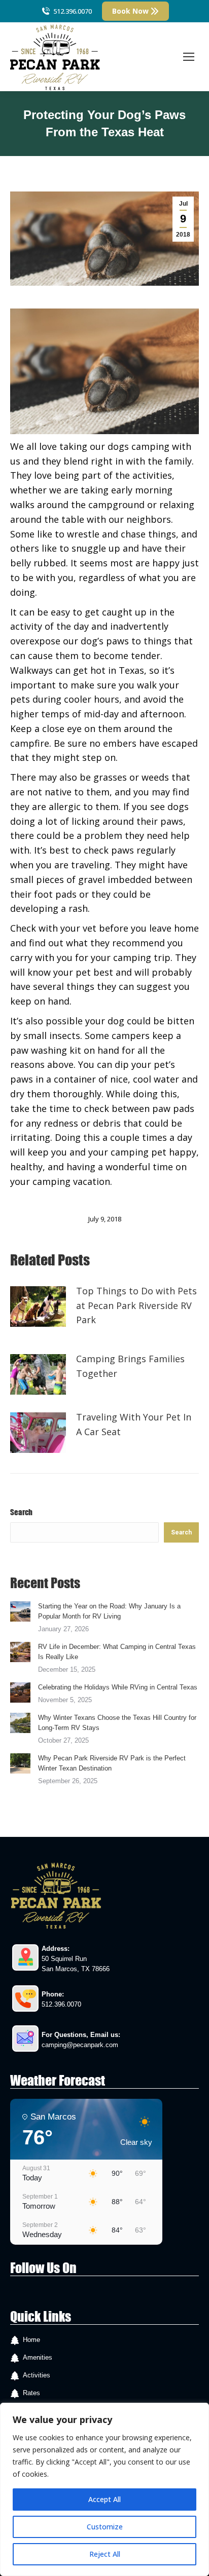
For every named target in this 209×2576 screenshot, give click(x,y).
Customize (105, 2527)
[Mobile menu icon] (189, 57)
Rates (31, 2393)
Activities (37, 2375)
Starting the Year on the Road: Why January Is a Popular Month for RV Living (109, 1611)
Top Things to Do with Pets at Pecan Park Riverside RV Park (136, 1305)
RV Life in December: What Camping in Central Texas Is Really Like (117, 1652)
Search (21, 1512)
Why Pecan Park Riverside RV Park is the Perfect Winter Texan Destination (112, 1763)
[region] (104, 2489)
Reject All (105, 2554)
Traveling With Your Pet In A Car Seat (134, 1424)
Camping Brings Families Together (130, 1366)
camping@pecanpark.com (80, 2045)
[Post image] (38, 1306)
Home (31, 2340)
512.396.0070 (73, 11)
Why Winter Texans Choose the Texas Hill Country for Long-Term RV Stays (117, 1723)
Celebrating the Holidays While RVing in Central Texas (118, 1687)
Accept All (104, 2499)
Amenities (38, 2357)
